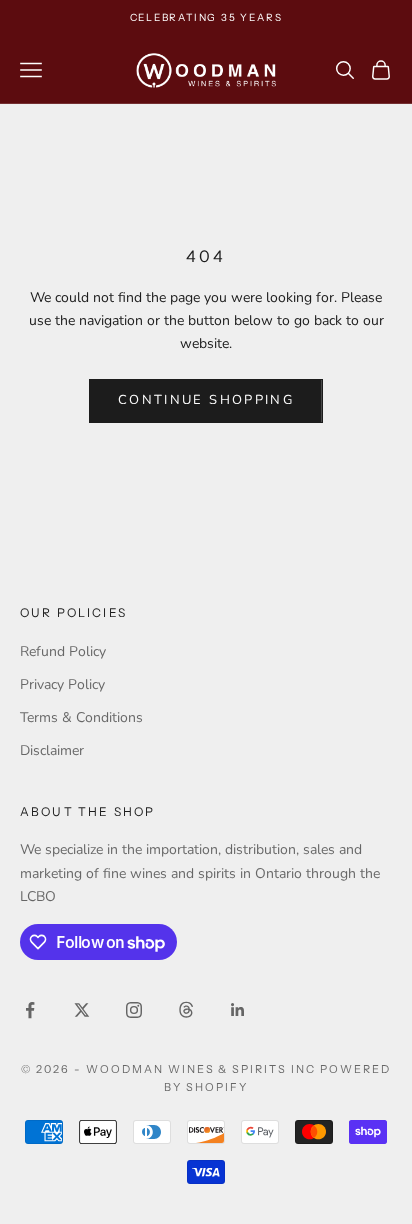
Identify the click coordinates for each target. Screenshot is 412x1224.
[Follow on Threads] (186, 1010)
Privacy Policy (62, 684)
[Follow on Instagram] (134, 1010)
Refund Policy (63, 651)
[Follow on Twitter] (82, 1010)
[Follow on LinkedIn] (238, 1010)
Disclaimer (52, 750)
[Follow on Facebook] (30, 1010)
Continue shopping (206, 400)
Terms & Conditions (81, 717)
